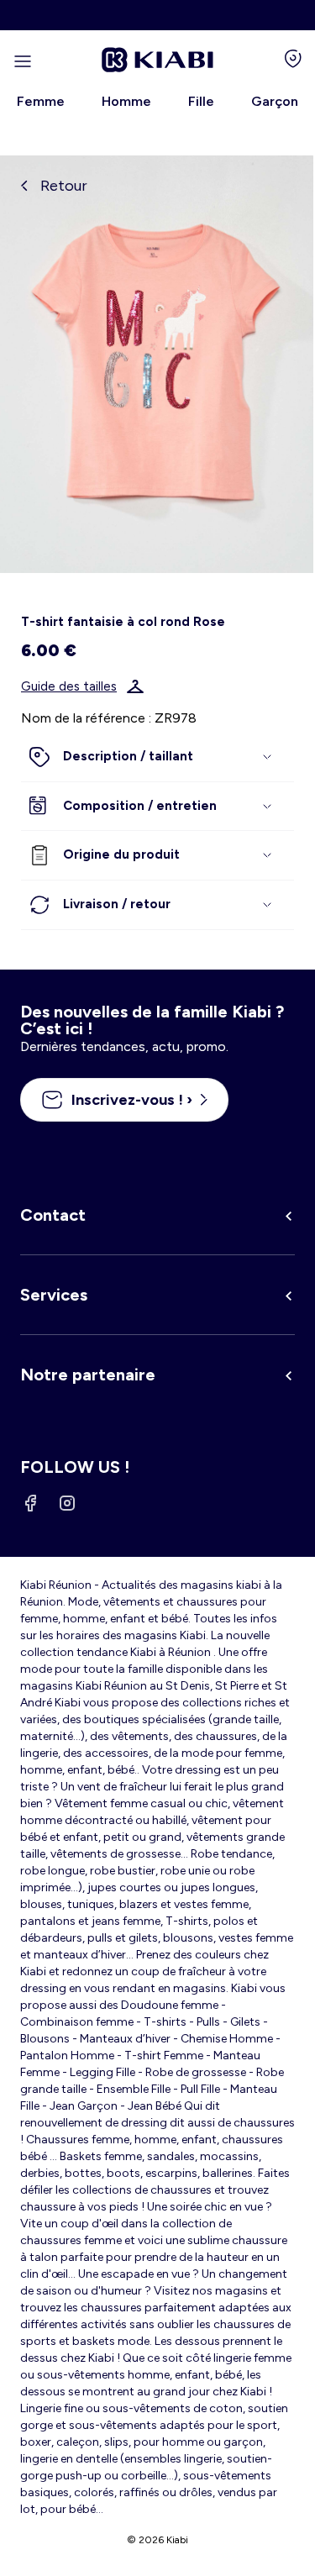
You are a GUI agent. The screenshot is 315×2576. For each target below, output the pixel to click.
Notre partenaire (88, 1375)
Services (54, 1295)
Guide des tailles (69, 686)
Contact (53, 1215)
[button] (157, 757)
